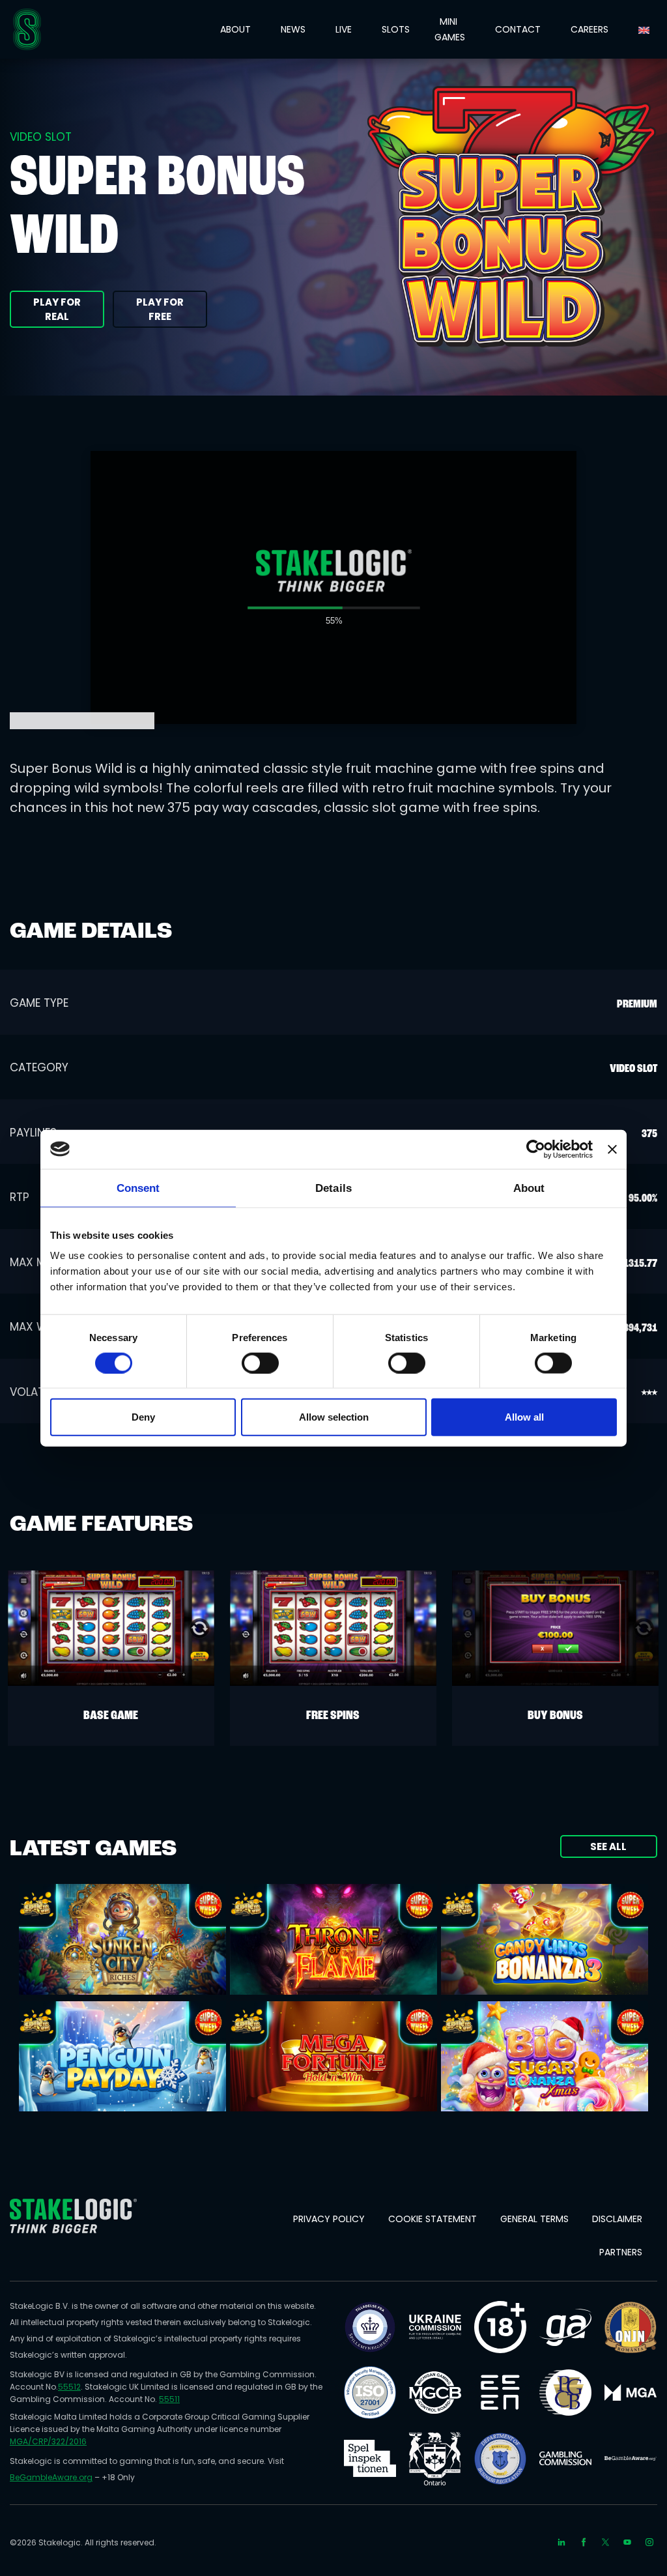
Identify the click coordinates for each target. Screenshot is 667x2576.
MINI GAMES (450, 29)
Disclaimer (617, 2219)
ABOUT (235, 29)
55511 (169, 2399)
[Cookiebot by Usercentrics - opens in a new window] (536, 1149)
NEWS (293, 29)
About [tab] (529, 1188)
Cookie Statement (433, 2219)
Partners (621, 2252)
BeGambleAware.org (51, 2477)
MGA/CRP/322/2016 (48, 2441)
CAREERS (589, 29)
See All (608, 1846)
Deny (143, 1417)
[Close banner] (612, 1149)
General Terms (534, 2219)
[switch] (260, 1363)
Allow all (524, 1417)
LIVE (344, 29)
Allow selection (334, 1417)
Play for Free (160, 309)
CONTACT (518, 29)
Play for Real (57, 309)
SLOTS (396, 29)
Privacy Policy (329, 2219)
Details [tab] (333, 1188)
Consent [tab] (138, 1188)
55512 (69, 2387)
